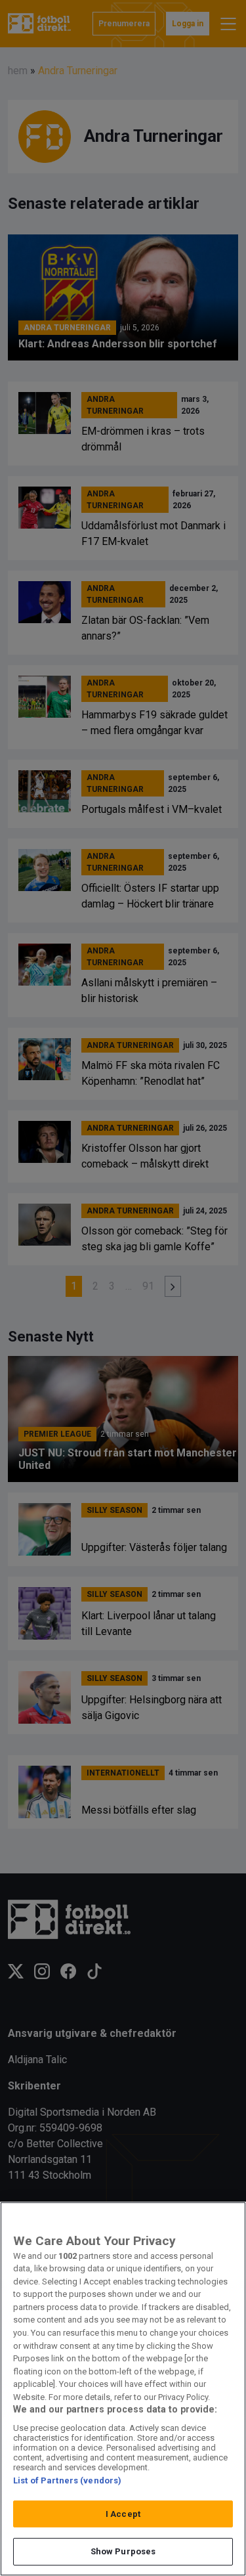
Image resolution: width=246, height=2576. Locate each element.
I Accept (123, 2514)
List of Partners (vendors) (67, 2480)
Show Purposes (123, 2551)
